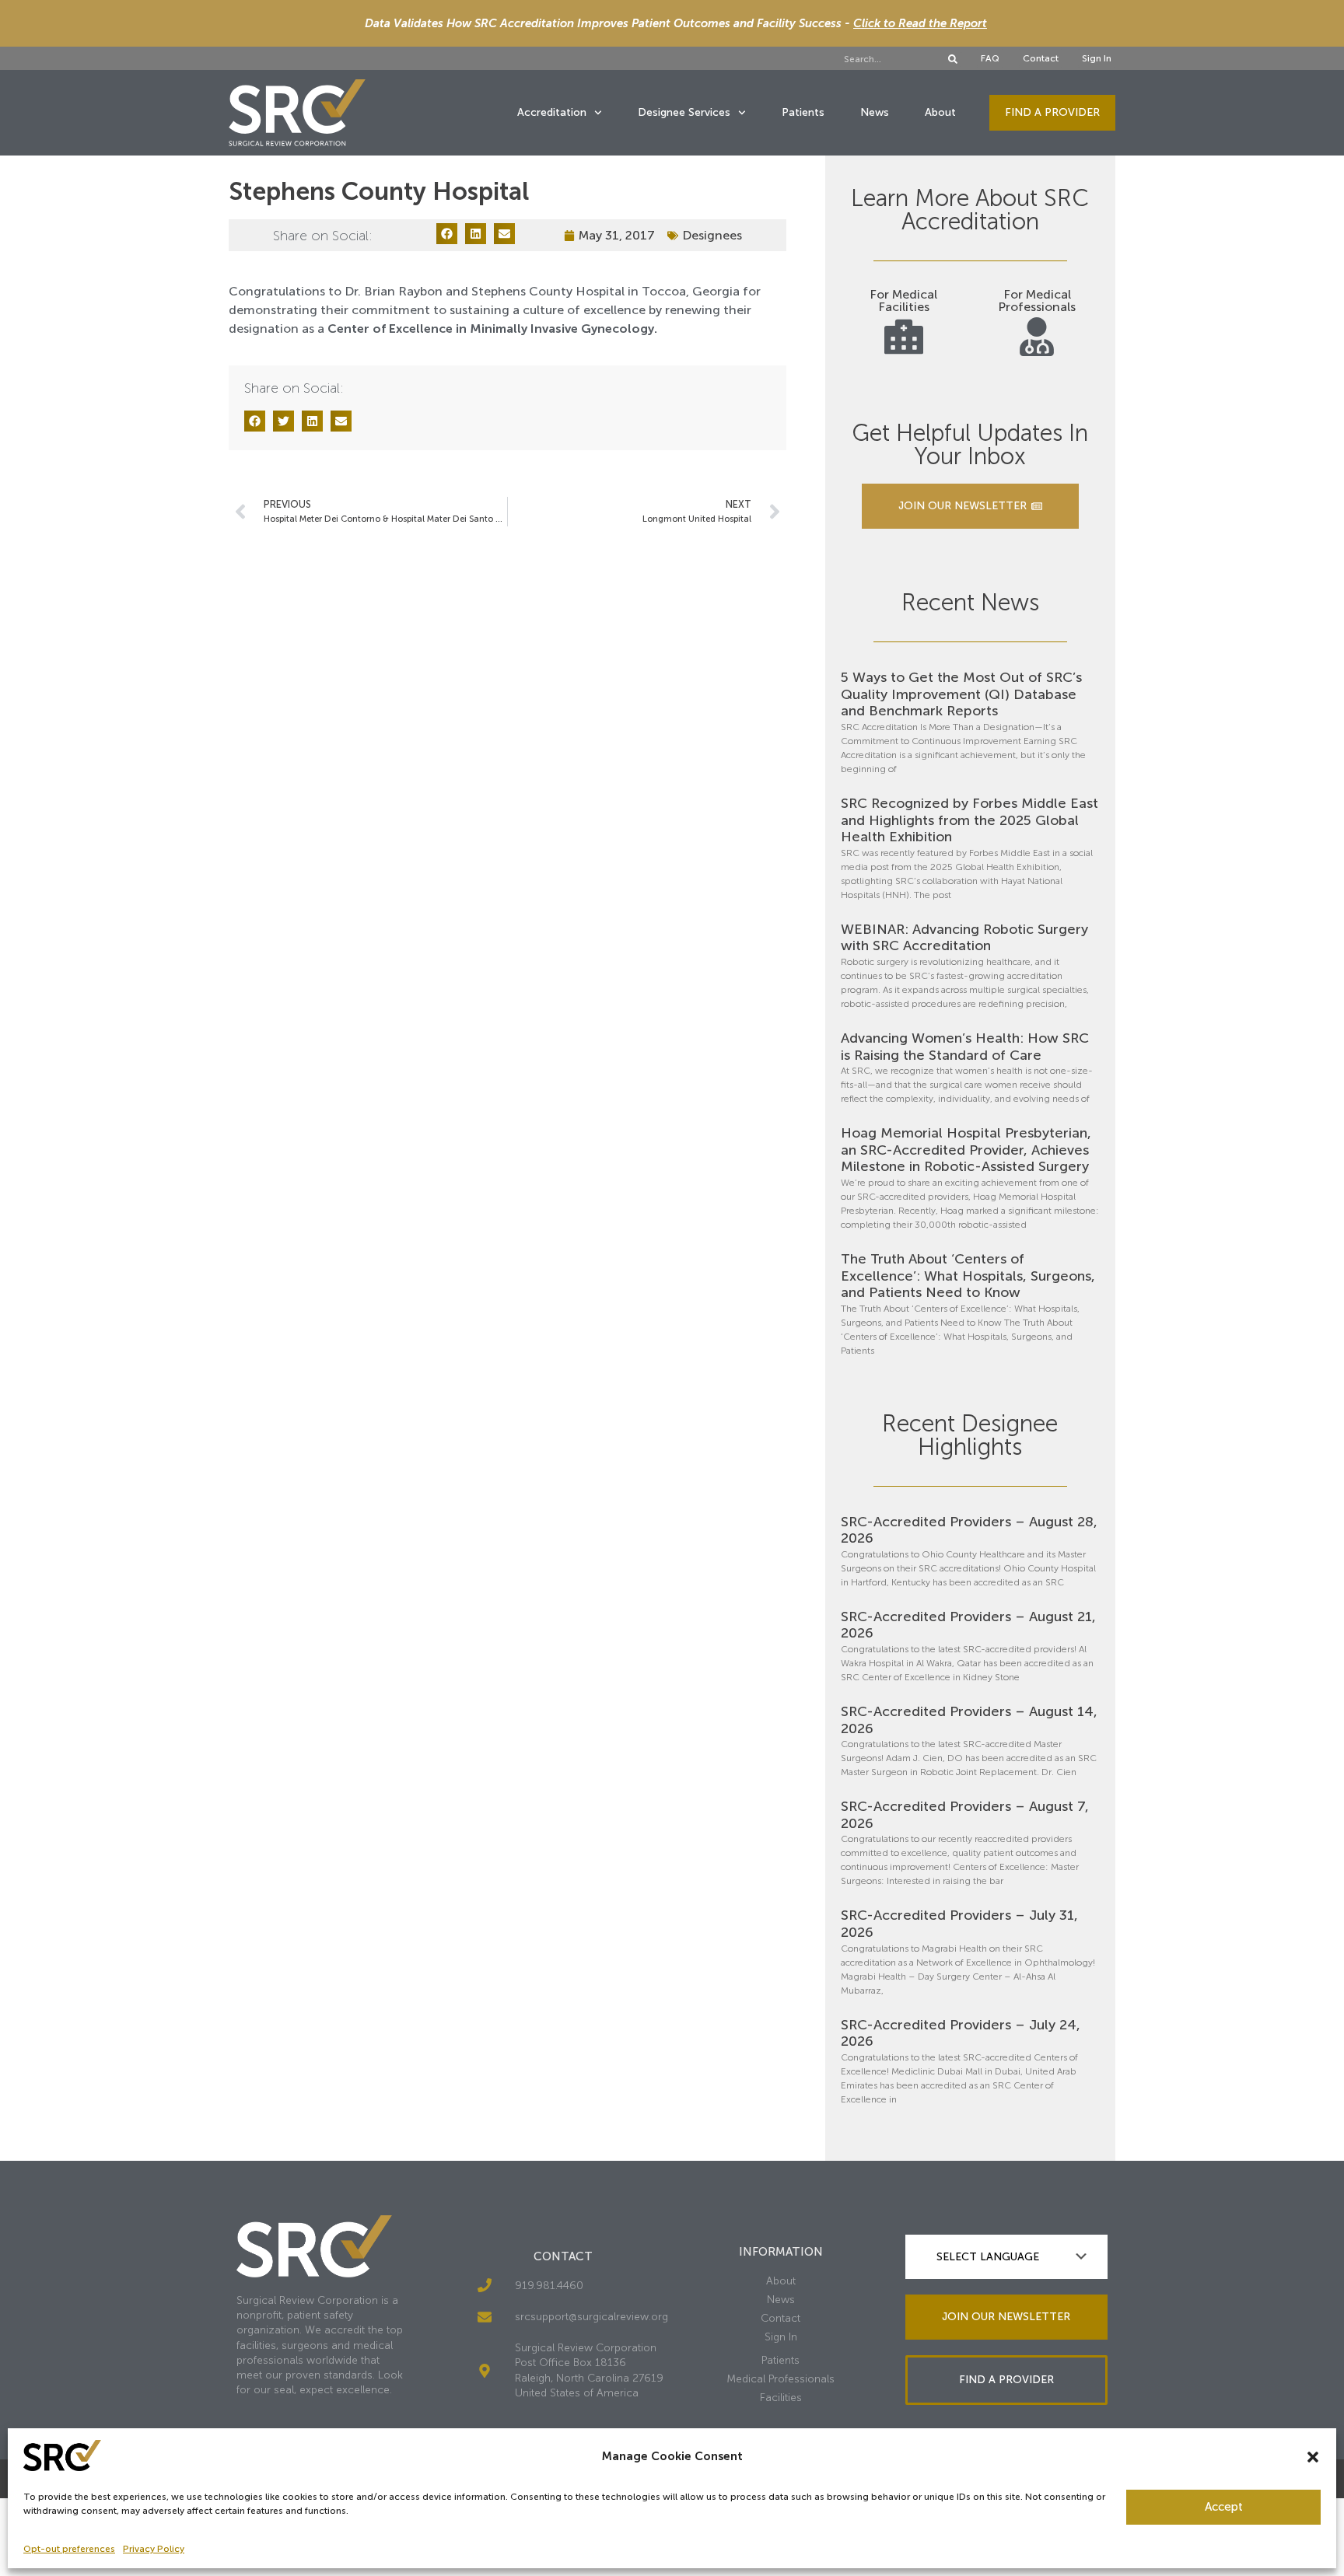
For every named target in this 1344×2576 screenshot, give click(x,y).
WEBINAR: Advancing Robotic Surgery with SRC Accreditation (964, 938)
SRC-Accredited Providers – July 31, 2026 (959, 1924)
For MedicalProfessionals (1037, 301)
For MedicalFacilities (903, 301)
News (875, 112)
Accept (1224, 2507)
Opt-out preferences (69, 2549)
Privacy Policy (154, 2549)
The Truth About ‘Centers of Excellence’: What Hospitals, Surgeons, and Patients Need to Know (968, 1276)
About (940, 112)
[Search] (953, 59)
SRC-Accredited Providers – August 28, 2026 (969, 1530)
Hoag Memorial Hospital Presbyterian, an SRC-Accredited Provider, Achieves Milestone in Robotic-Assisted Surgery (966, 1150)
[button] (1313, 2457)
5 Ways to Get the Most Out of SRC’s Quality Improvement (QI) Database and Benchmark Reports (961, 694)
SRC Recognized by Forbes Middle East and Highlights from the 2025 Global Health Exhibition (969, 820)
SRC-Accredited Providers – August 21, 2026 (968, 1625)
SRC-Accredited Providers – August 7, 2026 (965, 1815)
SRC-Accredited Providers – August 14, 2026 (969, 1720)
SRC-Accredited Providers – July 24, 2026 (961, 2033)
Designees (712, 235)
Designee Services (684, 112)
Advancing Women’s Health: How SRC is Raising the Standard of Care (965, 1047)
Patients (803, 112)
